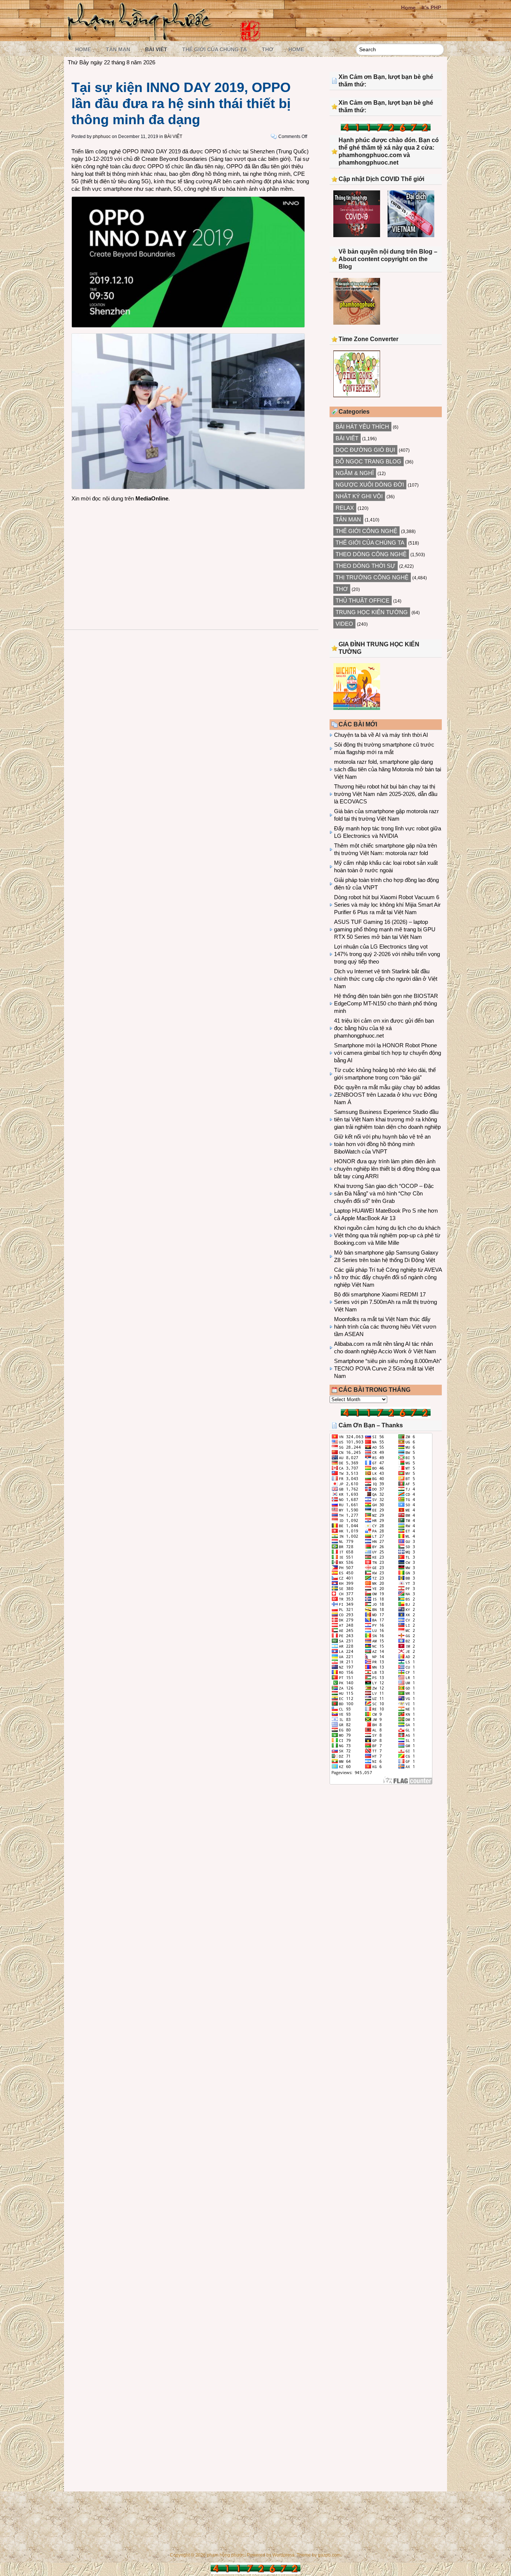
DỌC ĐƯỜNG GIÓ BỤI (365, 450)
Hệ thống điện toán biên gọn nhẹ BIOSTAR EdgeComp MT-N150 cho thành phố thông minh (386, 1003)
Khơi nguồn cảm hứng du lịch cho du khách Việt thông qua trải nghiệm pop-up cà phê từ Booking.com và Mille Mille (387, 1235)
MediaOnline (152, 498)
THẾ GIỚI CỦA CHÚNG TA (215, 49)
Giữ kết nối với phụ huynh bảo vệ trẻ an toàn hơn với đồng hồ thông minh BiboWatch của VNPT (382, 1144)
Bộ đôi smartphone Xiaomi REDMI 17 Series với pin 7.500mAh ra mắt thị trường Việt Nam (385, 1302)
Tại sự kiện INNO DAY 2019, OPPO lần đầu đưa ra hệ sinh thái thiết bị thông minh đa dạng (181, 103)
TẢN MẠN (118, 49)
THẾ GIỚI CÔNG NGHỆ (366, 531)
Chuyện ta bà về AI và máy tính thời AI (381, 735)
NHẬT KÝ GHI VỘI (359, 496)
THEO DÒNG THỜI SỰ (365, 566)
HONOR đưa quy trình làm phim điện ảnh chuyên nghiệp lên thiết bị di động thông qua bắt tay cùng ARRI (387, 1169)
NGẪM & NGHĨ (355, 473)
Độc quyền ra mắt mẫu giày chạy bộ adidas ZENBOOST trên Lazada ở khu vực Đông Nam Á (387, 1095)
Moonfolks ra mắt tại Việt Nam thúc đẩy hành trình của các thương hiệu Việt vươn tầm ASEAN (385, 1327)
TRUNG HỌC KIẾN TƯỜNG (372, 612)
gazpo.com (329, 2555)
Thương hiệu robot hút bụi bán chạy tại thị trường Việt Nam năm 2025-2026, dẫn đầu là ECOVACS (386, 794)
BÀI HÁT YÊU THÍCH (362, 427)
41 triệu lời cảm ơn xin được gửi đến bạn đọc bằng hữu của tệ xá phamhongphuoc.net (384, 1028)
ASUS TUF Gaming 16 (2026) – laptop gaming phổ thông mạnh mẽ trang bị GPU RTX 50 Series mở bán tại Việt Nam (385, 929)
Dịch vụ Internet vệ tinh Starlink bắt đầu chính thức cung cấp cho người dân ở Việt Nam (386, 979)
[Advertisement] (191, 558)
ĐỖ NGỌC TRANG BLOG (368, 461)
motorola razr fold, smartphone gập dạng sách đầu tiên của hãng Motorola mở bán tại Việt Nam (388, 769)
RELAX (345, 508)
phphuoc (102, 137)
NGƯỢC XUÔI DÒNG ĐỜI (370, 485)
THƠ (268, 49)
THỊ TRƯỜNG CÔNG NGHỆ (372, 577)
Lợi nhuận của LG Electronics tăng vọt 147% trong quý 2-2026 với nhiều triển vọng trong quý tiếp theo (387, 954)
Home (408, 7)
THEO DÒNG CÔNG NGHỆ (371, 554)
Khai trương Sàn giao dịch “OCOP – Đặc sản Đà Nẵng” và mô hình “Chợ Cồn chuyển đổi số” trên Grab (384, 1193)
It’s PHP (431, 7)
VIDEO (344, 624)
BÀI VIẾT (156, 49)
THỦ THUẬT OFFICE (362, 601)
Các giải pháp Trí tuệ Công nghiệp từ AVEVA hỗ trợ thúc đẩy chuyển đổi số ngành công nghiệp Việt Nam (388, 1277)
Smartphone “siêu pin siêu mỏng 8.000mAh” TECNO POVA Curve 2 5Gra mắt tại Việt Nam (388, 1368)
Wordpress (283, 2555)
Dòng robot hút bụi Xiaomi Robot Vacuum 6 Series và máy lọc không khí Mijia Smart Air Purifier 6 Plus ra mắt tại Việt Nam (387, 905)
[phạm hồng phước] (142, 38)
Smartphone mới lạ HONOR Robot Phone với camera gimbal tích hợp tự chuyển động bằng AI (388, 1053)
